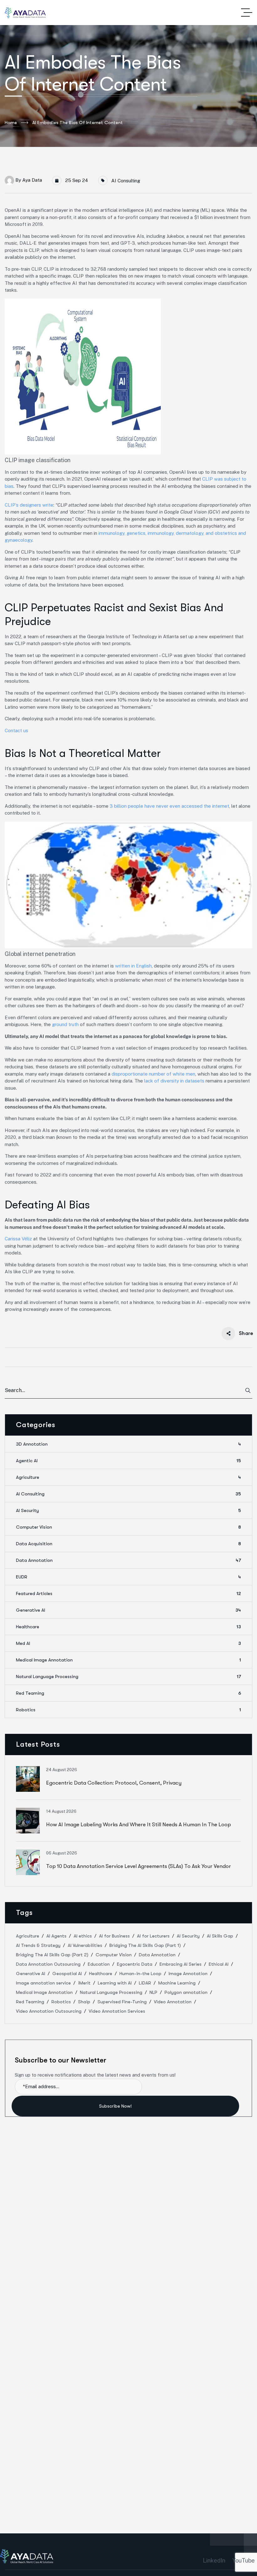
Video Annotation (173, 2002)
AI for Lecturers (153, 1936)
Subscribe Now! (116, 2106)
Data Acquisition (128, 1544)
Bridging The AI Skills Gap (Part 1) (145, 1945)
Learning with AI (115, 1983)
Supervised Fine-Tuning (122, 2002)
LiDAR (145, 1983)
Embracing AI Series (181, 1964)
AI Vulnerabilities (85, 1945)
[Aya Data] (25, 13)
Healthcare (128, 1627)
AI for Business (114, 1936)
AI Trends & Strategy (38, 1945)
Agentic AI (128, 1461)
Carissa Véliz (18, 1239)
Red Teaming (128, 1693)
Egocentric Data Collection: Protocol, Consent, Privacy (114, 1783)
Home (11, 123)
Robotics (128, 1710)
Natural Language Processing (128, 1676)
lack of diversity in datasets (175, 1081)
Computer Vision (128, 1527)
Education (99, 1964)
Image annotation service (43, 1983)
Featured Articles (128, 1593)
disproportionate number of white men (153, 1074)
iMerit (84, 1983)
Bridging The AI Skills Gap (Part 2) (52, 1955)
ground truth (65, 1024)
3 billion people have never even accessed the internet (169, 806)
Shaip (84, 2002)
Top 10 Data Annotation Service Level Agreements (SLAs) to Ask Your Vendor (139, 1866)
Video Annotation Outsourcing (49, 2011)
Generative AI (128, 1610)
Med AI (128, 1643)
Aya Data (32, 180)
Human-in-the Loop (140, 1974)
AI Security (128, 1510)
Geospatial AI (67, 1974)
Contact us (16, 730)
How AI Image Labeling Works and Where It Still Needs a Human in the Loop (139, 1825)
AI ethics (83, 1936)
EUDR (128, 1577)
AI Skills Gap (220, 1936)
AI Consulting (126, 181)
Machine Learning (177, 1983)
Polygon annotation (186, 1992)
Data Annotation (128, 1560)
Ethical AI (219, 1964)
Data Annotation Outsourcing (48, 1964)
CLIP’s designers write (29, 505)
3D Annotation (128, 1444)
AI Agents (56, 1936)
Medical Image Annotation (128, 1660)
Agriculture (128, 1477)
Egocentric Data (135, 1964)
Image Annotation (188, 1974)
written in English (133, 966)
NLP (153, 1992)
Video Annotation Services (117, 2011)
